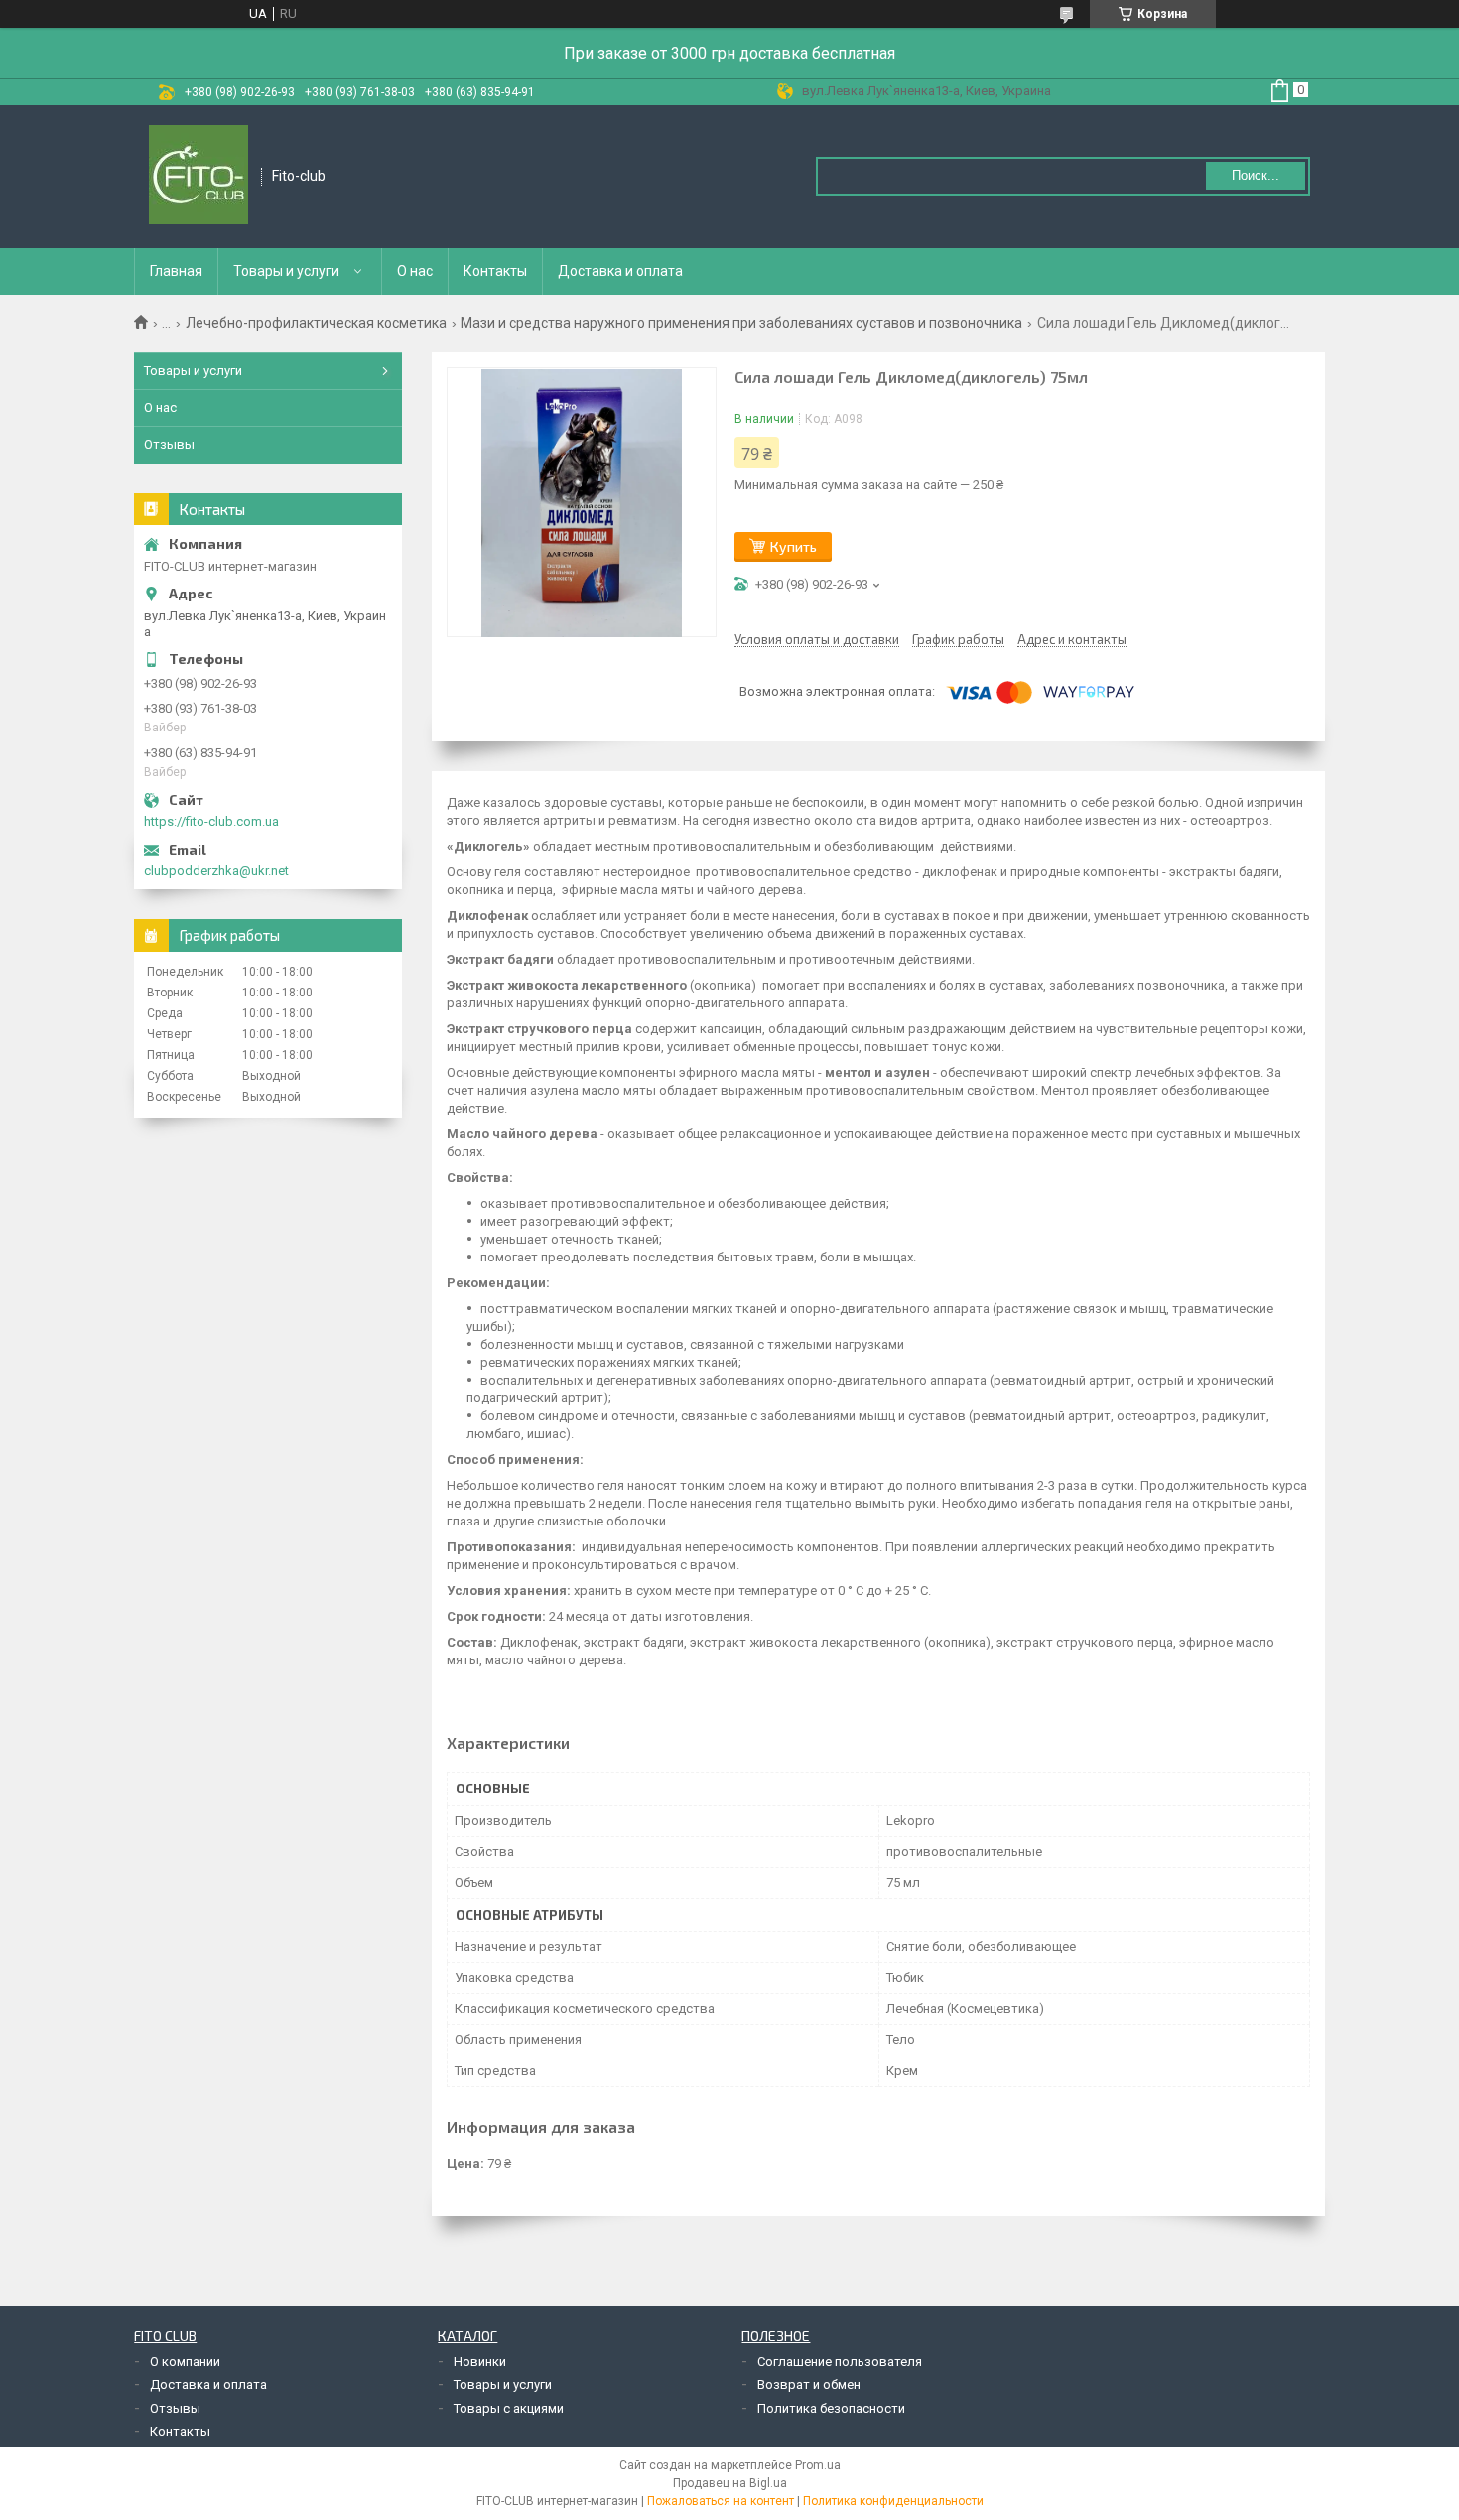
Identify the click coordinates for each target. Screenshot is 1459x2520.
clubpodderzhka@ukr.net (216, 871)
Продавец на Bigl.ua (730, 2483)
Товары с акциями (509, 2408)
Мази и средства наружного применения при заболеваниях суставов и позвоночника (741, 323)
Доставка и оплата (620, 271)
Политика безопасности (831, 2408)
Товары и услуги (286, 271)
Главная (176, 271)
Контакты (495, 271)
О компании (185, 2362)
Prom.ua (818, 2465)
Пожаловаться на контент (721, 2501)
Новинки (480, 2362)
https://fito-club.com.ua (211, 821)
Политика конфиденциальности (893, 2501)
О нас (415, 271)
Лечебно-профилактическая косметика (316, 323)
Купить (794, 546)
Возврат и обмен (809, 2385)
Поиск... (1256, 175)
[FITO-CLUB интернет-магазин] (199, 177)
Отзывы (169, 444)
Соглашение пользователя (840, 2362)
